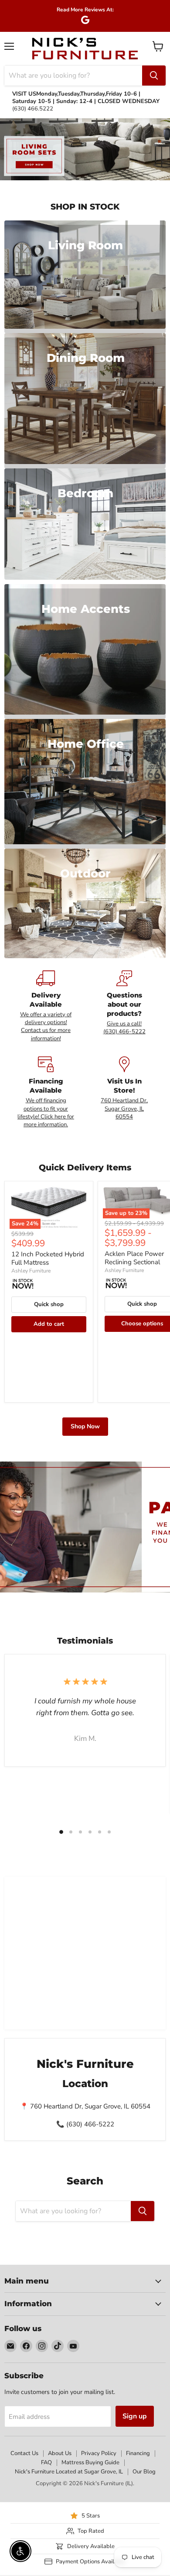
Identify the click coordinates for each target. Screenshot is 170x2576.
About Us (60, 2453)
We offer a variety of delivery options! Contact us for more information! (46, 1027)
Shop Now (85, 1426)
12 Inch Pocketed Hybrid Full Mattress (48, 1259)
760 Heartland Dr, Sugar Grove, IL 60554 (124, 1109)
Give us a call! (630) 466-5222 (124, 1028)
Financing (138, 2453)
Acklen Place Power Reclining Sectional (134, 1258)
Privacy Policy (99, 2453)
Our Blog (144, 2472)
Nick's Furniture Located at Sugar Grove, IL (69, 2472)
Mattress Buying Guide (90, 2463)
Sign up (135, 2416)
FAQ (46, 2463)
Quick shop (49, 1304)
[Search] (154, 76)
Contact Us (24, 2453)
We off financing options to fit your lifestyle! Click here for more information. (46, 1113)
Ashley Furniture (31, 1271)
